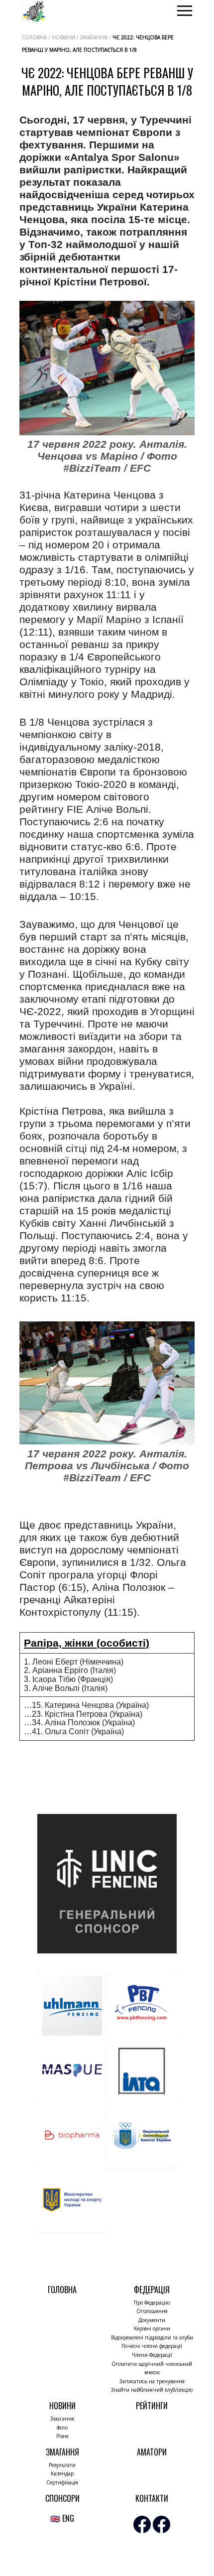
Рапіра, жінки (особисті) (87, 1643)
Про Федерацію (152, 2303)
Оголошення (152, 2311)
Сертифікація (62, 2482)
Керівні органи (152, 2328)
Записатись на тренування (152, 2381)
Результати (62, 2465)
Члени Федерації (152, 2355)
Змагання (62, 2419)
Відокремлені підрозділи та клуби (152, 2337)
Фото (62, 2428)
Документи (152, 2320)
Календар (62, 2473)
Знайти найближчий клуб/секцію (152, 2390)
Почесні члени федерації (152, 2346)
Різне (62, 2436)
